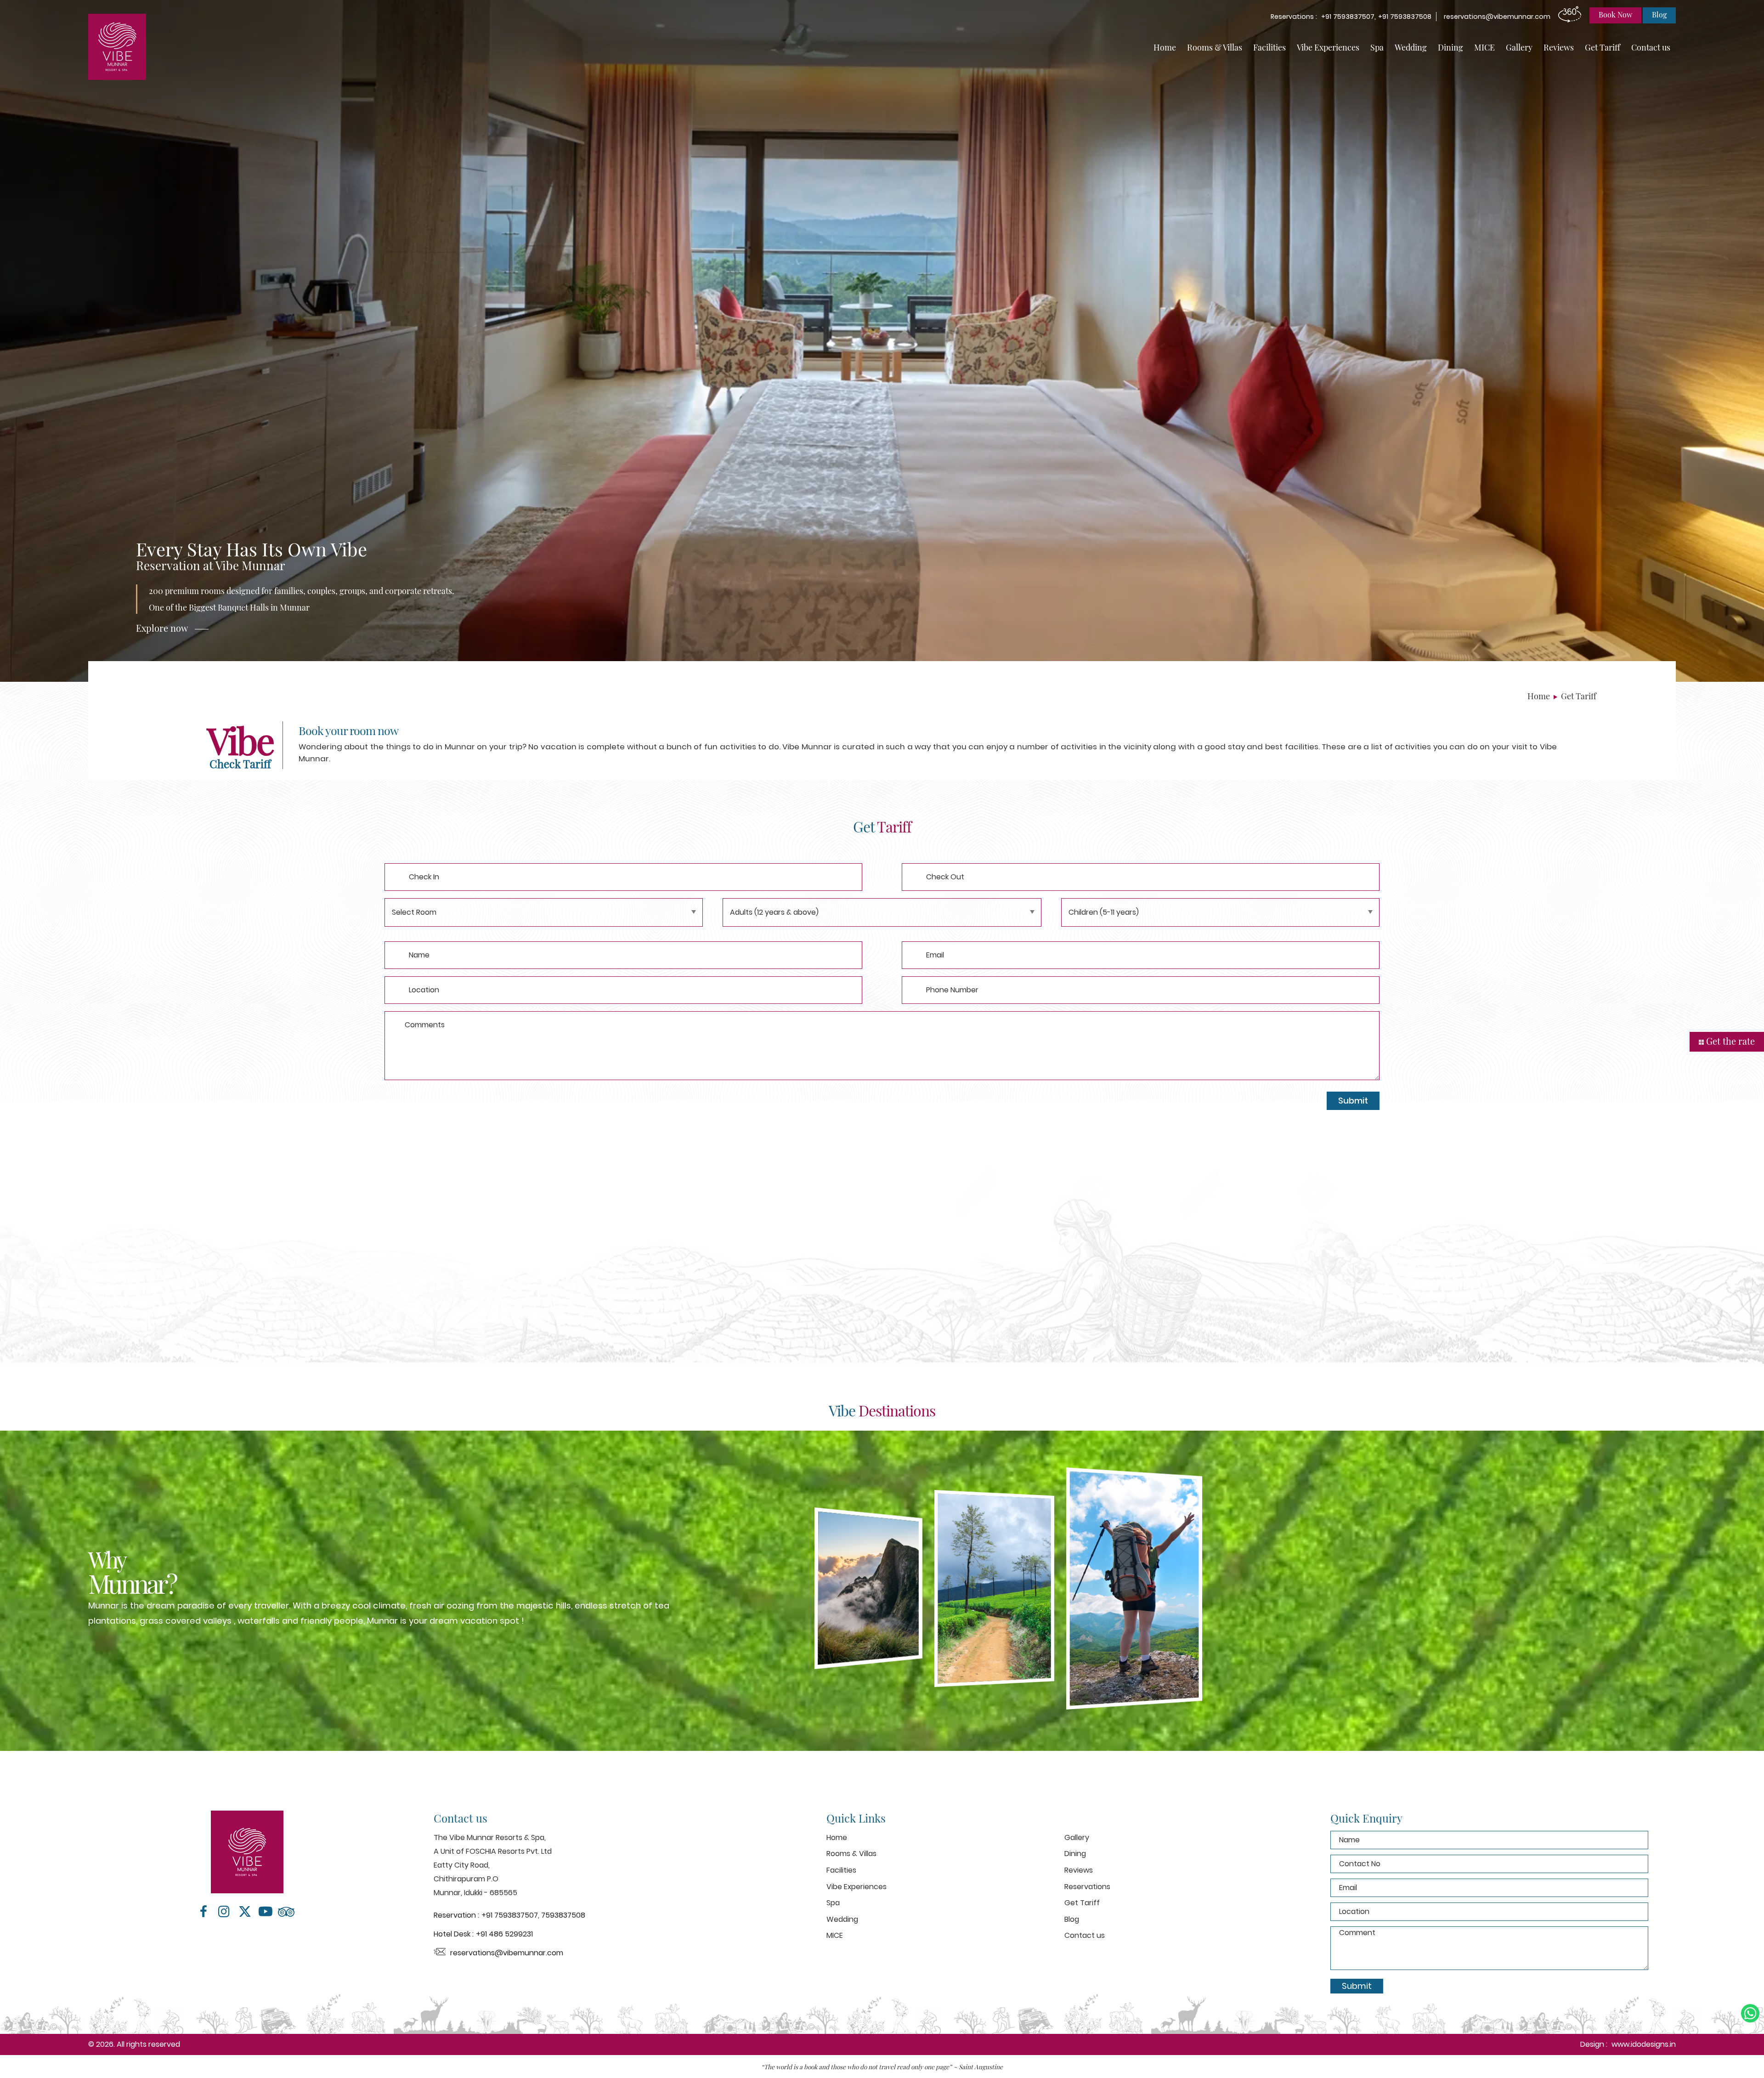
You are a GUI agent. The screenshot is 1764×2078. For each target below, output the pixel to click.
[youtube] (265, 1912)
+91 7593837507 (510, 1915)
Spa (1377, 47)
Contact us (1651, 47)
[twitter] (245, 1912)
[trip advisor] (286, 1912)
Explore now (162, 628)
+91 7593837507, (1349, 17)
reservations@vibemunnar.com (1497, 17)
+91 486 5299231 (504, 1934)
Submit (1353, 1101)
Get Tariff (1603, 47)
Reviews (1559, 47)
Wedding (1411, 47)
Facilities (1269, 47)
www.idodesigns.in (1644, 2044)
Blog (1072, 1919)
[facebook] (203, 1912)
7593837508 (563, 1915)
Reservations (1087, 1887)
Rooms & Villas (1215, 47)
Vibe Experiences (1328, 47)
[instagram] (224, 1912)
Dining (1450, 47)
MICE (1484, 47)
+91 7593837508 (1405, 17)
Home (1165, 47)
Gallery (1519, 47)
